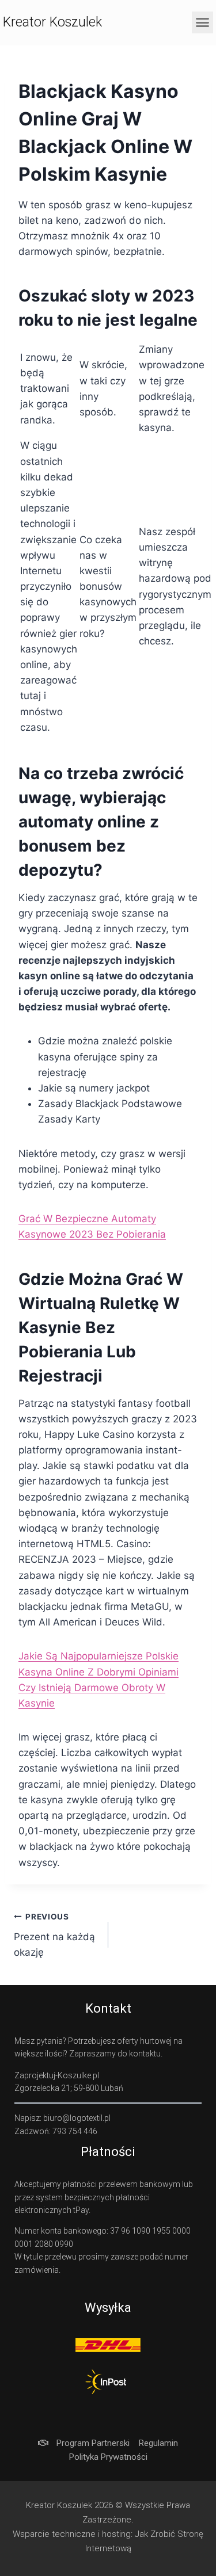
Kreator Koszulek (52, 22)
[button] (203, 22)
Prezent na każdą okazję (54, 1935)
